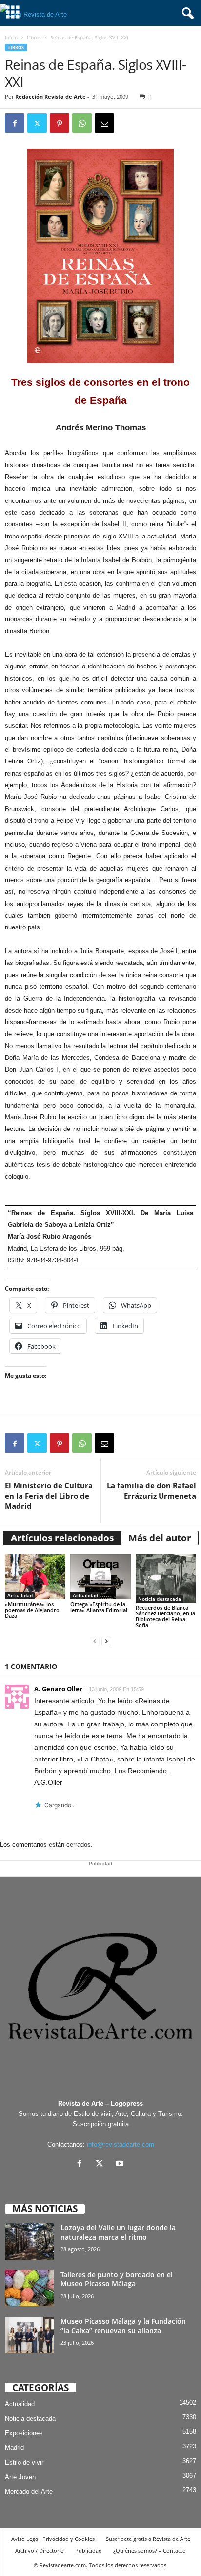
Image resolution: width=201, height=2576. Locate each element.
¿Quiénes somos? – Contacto (150, 2550)
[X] (102, 2164)
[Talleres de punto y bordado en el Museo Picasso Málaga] (29, 2288)
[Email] (104, 123)
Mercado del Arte (29, 2492)
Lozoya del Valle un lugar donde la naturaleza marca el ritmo (118, 2232)
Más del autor (160, 1538)
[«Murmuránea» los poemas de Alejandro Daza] (35, 1577)
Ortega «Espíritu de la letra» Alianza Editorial (99, 1607)
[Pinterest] (60, 123)
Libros (34, 37)
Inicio (11, 37)
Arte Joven (20, 2477)
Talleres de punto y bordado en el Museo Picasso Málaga (117, 2279)
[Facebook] (15, 123)
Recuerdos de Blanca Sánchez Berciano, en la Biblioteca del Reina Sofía (165, 1616)
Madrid (14, 2448)
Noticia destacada (160, 1599)
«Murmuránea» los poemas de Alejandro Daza (32, 1610)
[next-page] (106, 1641)
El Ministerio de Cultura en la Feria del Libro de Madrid (49, 1496)
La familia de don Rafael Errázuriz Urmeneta (151, 1491)
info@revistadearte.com (121, 2144)
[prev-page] (95, 1641)
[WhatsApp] (82, 123)
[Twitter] (37, 123)
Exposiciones (24, 2433)
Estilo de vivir (24, 2462)
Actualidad (20, 1595)
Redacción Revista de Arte (50, 97)
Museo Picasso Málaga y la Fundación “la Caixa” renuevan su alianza (123, 2326)
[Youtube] (121, 2164)
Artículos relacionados (62, 1538)
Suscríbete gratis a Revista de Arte (148, 2539)
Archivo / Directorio (40, 2550)
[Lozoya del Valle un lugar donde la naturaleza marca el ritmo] (29, 2241)
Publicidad (89, 2550)
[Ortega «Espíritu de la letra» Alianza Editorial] (100, 1577)
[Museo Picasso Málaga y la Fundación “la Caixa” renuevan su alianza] (29, 2335)
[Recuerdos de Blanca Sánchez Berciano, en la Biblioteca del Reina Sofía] (166, 1578)
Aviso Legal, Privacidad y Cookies (53, 2539)
